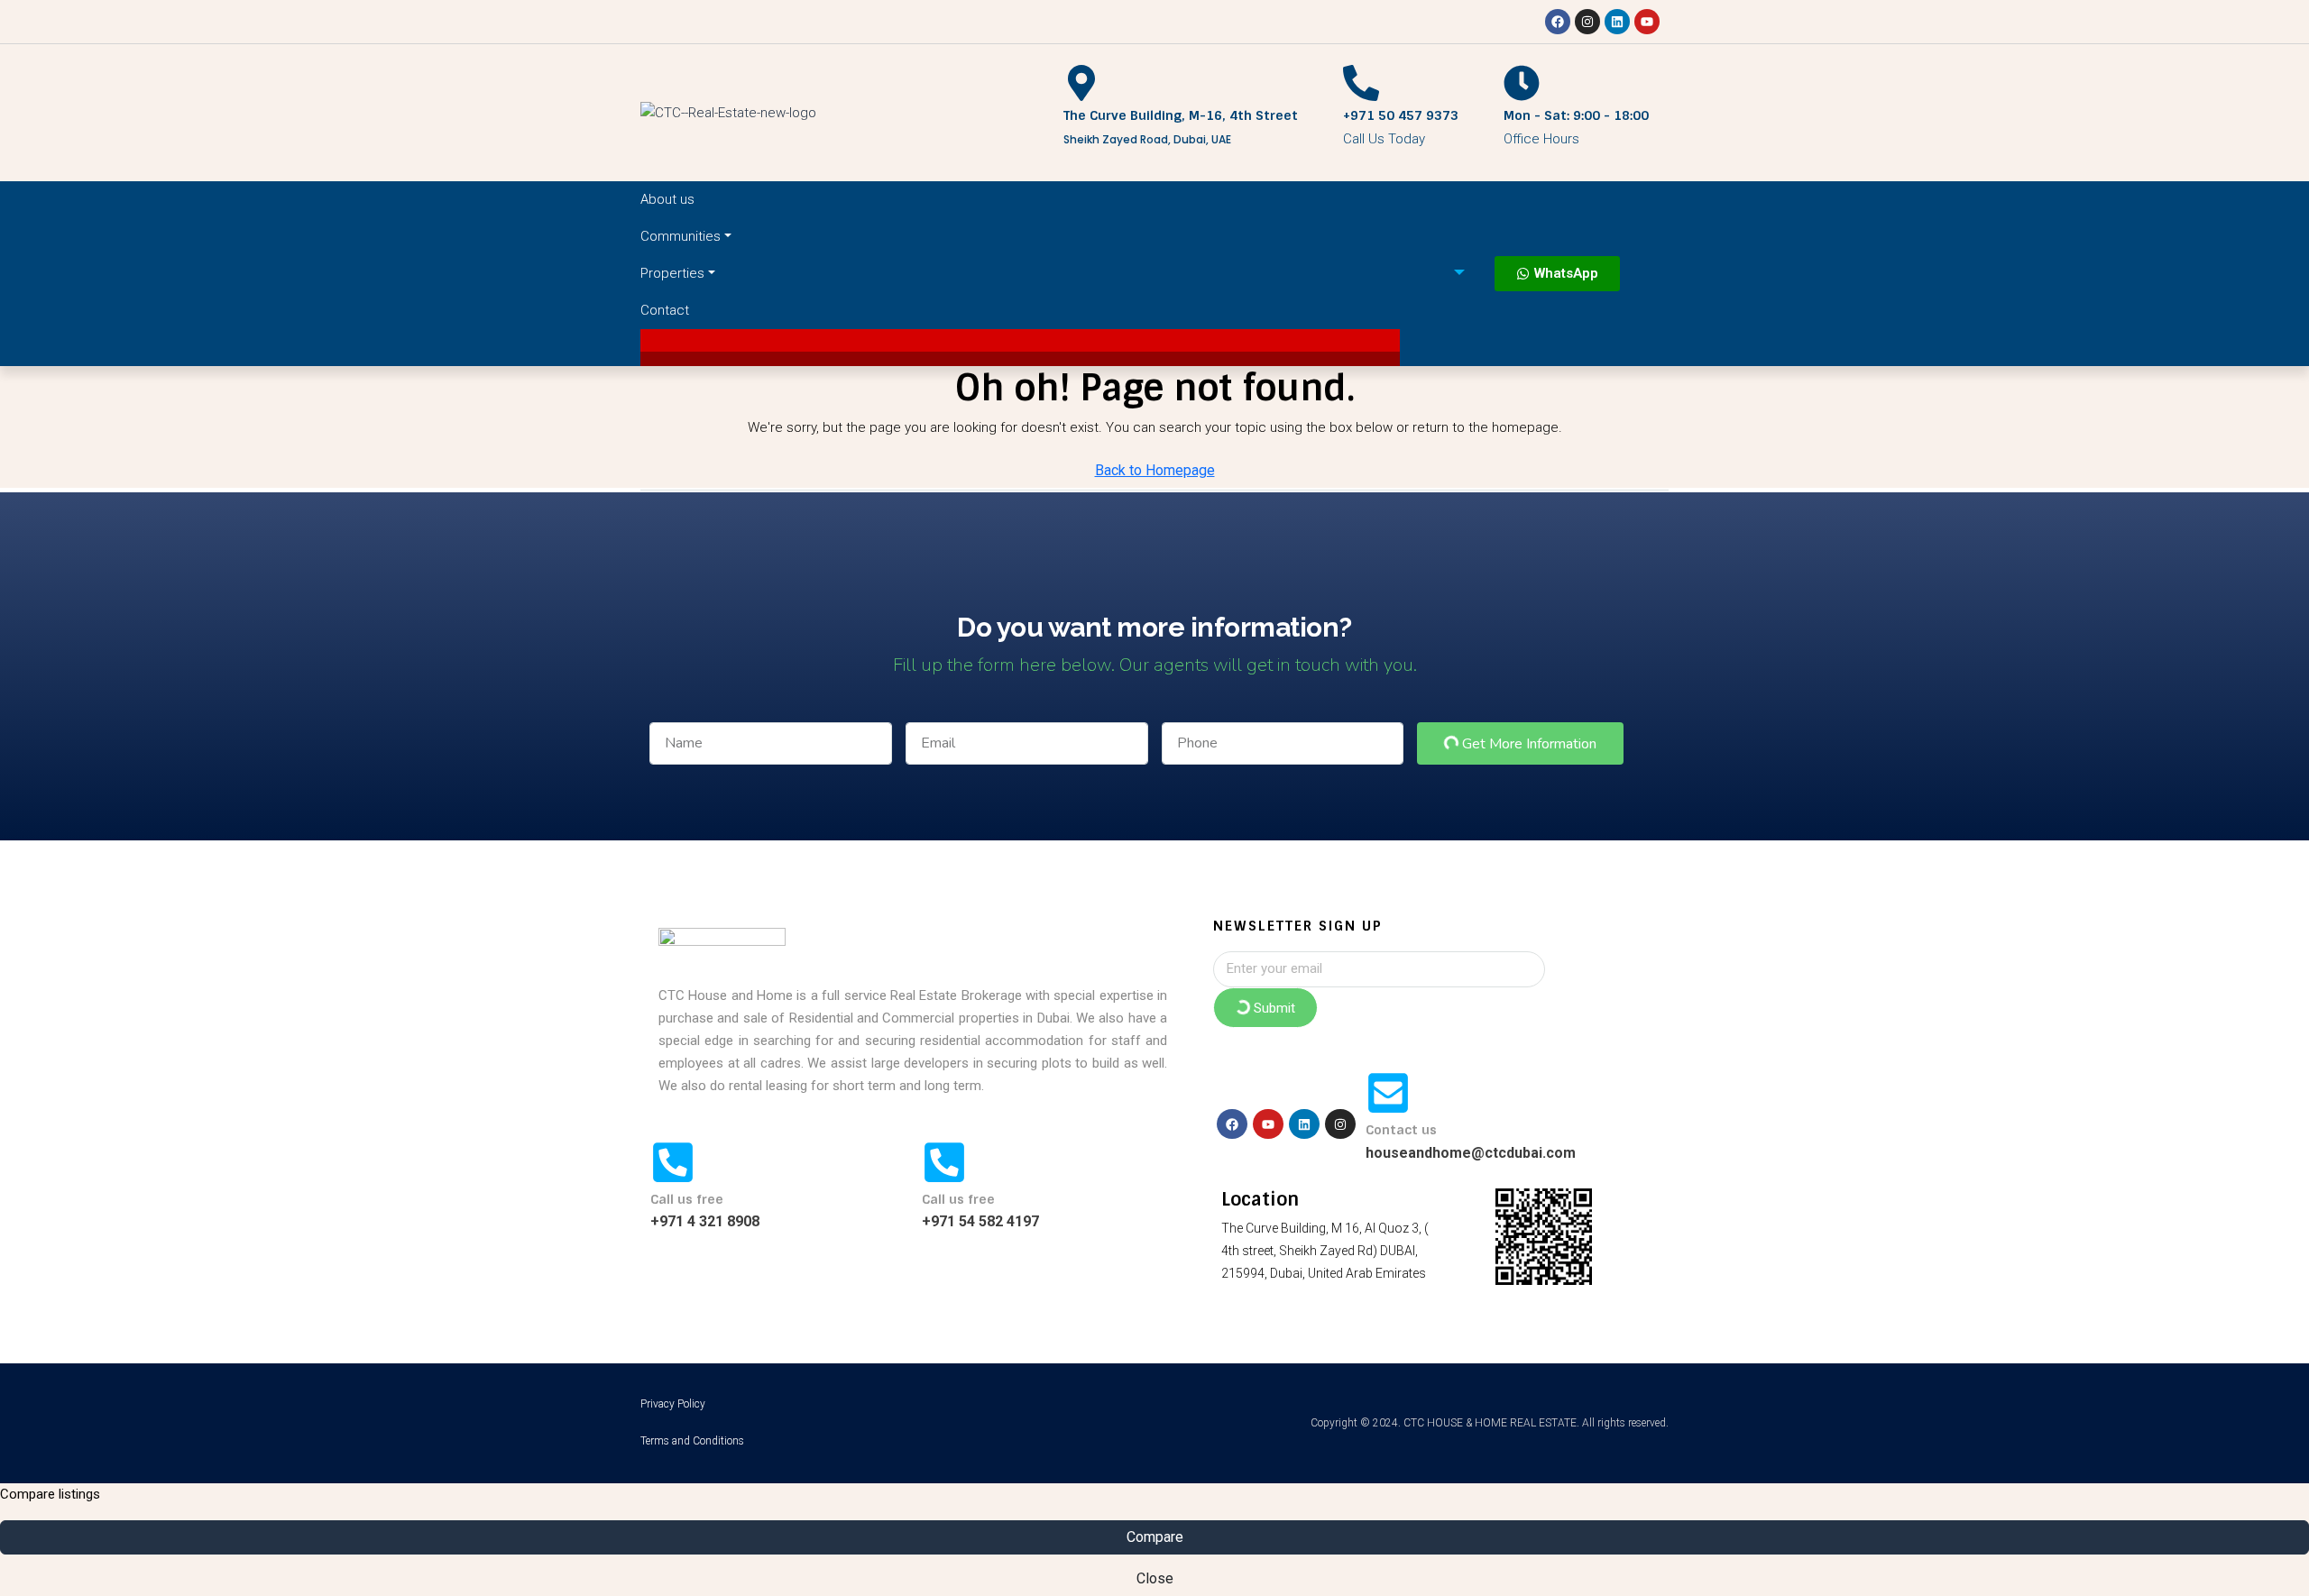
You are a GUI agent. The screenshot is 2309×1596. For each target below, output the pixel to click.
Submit (1273, 1008)
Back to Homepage (1155, 470)
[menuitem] (1447, 273)
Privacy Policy (673, 1404)
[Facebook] (1558, 22)
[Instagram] (1587, 22)
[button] (1020, 340)
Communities (681, 236)
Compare (1155, 1537)
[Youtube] (1647, 22)
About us (667, 199)
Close (1155, 1578)
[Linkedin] (1617, 22)
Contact (665, 310)
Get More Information (1527, 744)
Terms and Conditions (692, 1441)
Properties (672, 273)
